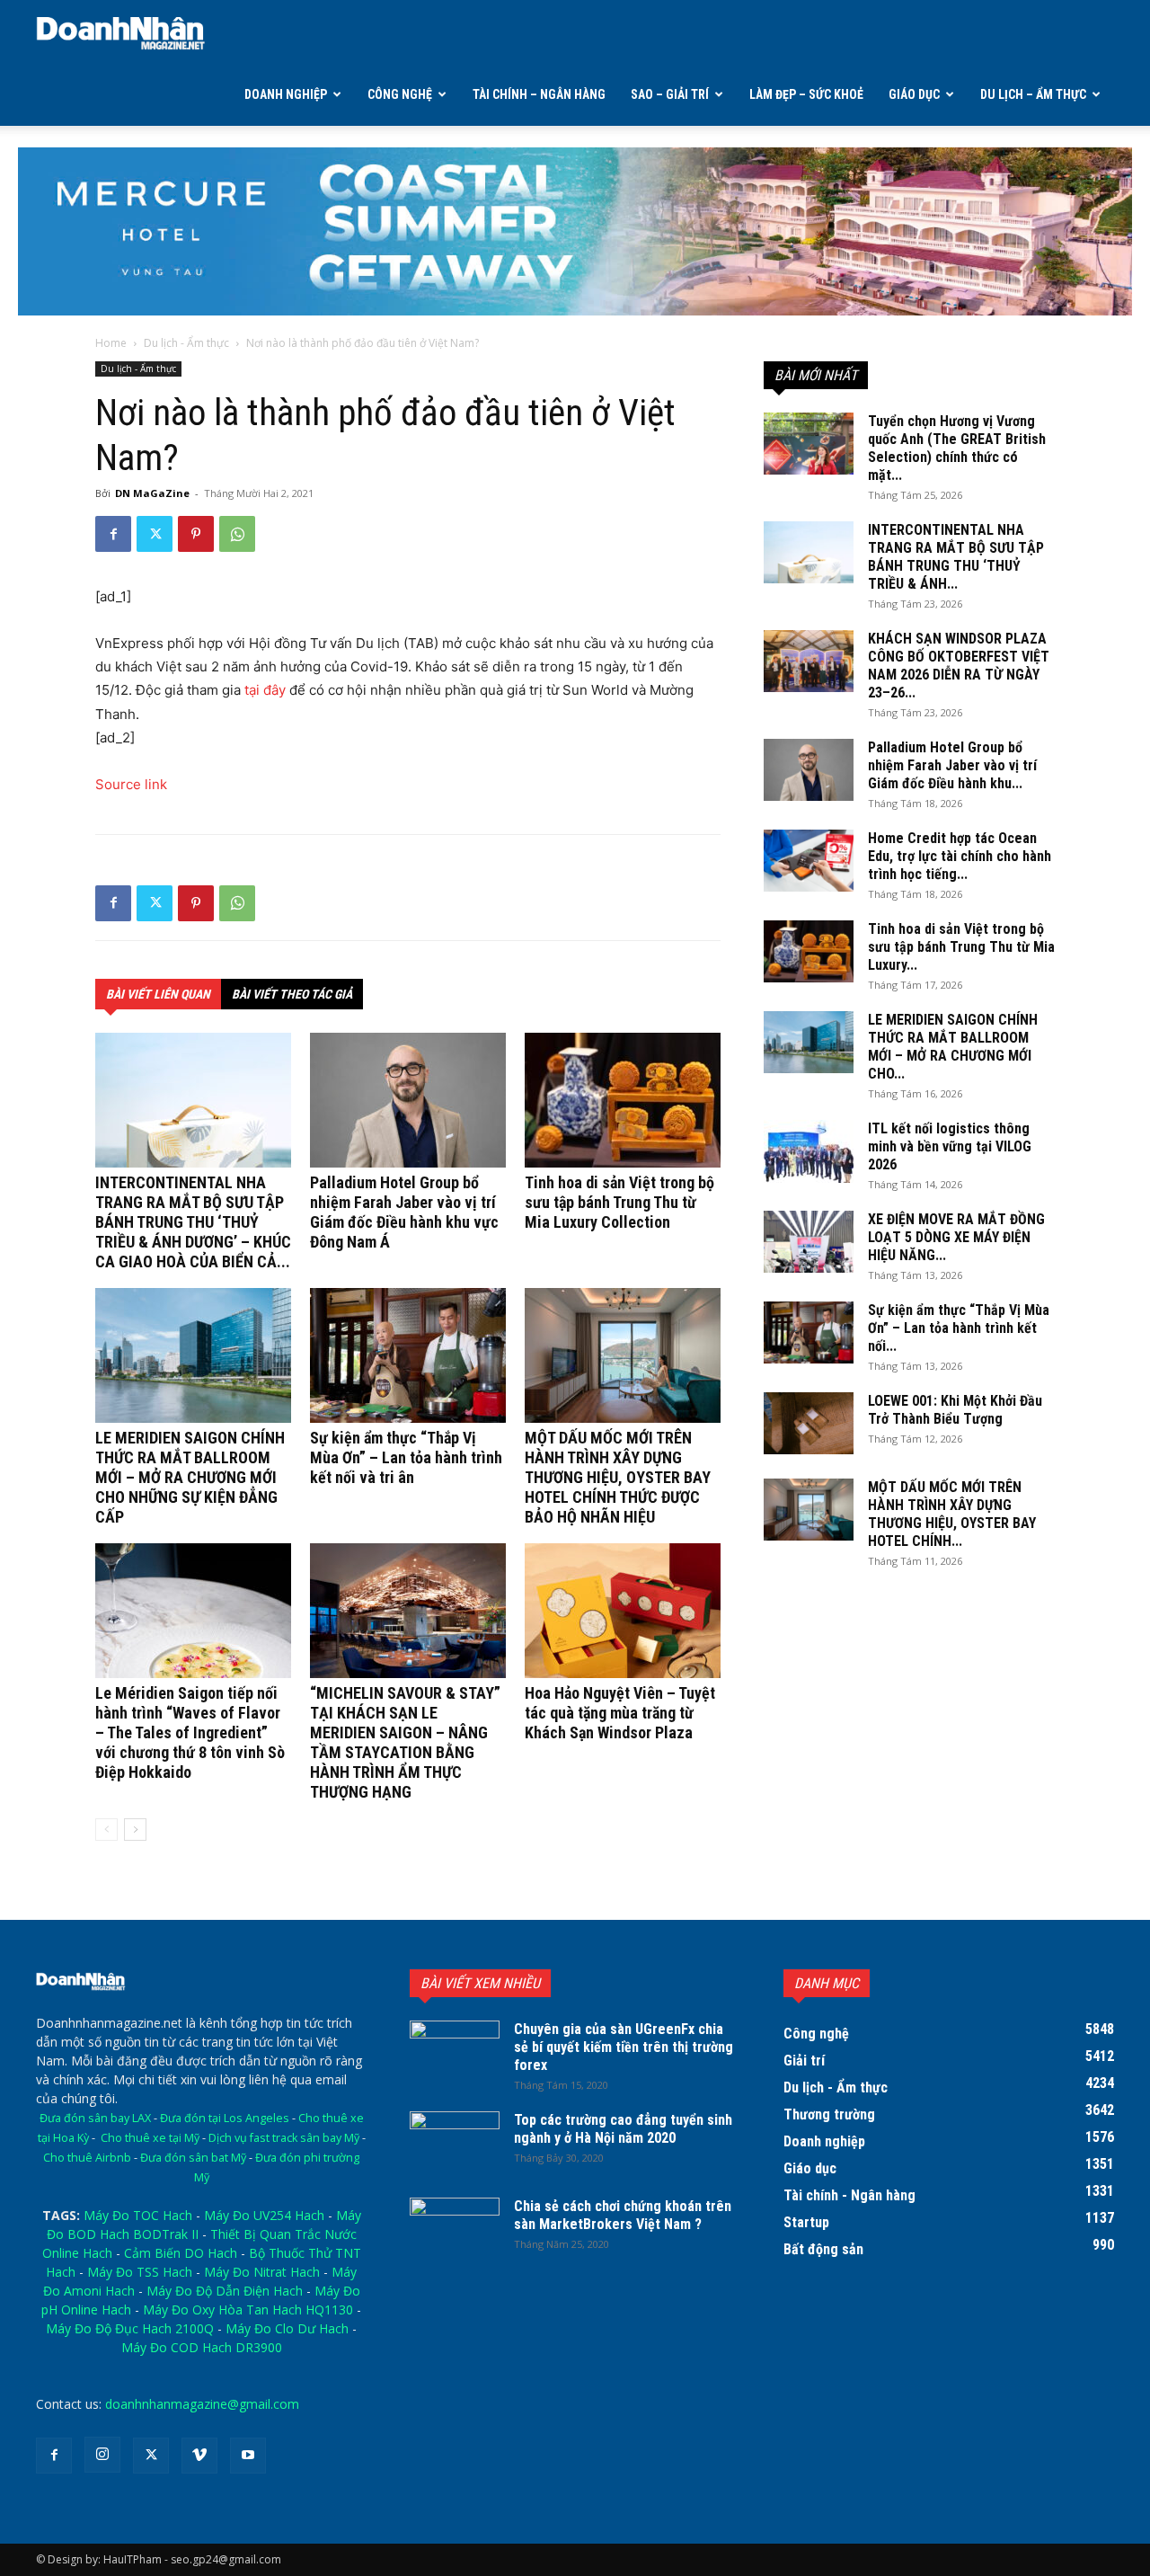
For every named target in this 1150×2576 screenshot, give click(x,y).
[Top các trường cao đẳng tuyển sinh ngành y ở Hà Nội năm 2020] (455, 2143)
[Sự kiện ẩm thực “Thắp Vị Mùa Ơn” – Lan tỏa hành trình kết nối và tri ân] (408, 1355)
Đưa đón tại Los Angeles (225, 2118)
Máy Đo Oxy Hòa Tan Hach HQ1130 (248, 2310)
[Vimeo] (199, 2456)
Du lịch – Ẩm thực (1033, 94)
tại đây (265, 690)
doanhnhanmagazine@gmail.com (202, 2404)
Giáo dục (914, 94)
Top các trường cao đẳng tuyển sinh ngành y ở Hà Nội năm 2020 (623, 2129)
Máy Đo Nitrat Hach (262, 2272)
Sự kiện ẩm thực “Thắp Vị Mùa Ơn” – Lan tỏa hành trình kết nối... (959, 1328)
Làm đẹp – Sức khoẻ (806, 94)
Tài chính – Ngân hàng (539, 94)
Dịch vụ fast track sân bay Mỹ (284, 2138)
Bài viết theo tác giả (292, 994)
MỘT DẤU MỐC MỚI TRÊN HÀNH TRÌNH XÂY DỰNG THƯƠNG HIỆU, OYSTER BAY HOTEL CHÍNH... (952, 1514)
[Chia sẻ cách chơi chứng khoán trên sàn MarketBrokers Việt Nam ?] (455, 2229)
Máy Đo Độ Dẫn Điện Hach (225, 2291)
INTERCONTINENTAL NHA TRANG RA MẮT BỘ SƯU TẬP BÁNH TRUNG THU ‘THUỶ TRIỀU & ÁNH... (956, 557)
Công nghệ (400, 94)
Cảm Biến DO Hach (181, 2253)
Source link (131, 784)
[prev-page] (106, 1830)
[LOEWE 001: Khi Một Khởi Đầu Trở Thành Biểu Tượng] (809, 1423)
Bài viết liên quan (158, 994)
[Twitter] (155, 534)
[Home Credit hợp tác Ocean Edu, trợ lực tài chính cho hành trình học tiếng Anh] (809, 861)
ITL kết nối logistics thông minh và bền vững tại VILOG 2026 (950, 1146)
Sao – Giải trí (670, 94)
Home (111, 343)
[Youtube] (248, 2456)
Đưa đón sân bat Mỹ (193, 2158)
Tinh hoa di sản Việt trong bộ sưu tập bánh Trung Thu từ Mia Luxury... (961, 947)
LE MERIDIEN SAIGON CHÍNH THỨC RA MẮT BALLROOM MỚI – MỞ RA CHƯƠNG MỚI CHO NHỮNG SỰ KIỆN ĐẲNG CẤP (190, 1477)
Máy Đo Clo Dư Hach (287, 2328)
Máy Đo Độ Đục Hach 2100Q (130, 2328)
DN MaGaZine (152, 493)
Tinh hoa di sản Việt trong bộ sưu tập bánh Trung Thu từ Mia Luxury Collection (619, 1202)
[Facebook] (113, 534)
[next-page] (135, 1830)
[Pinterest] (196, 534)
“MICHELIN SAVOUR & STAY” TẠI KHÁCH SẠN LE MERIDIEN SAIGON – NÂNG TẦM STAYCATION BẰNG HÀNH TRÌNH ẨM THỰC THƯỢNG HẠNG (405, 1742)
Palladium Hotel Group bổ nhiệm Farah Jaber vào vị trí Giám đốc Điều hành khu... (952, 765)
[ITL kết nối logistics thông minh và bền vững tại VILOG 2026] (809, 1151)
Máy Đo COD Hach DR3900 (202, 2347)
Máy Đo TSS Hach (140, 2272)
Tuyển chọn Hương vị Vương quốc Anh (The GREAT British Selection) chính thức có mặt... (957, 448)
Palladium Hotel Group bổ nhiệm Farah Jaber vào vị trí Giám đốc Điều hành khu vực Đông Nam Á (404, 1212)
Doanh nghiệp (286, 94)
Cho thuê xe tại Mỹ (150, 2138)
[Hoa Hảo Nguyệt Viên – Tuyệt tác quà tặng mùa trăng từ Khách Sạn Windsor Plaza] (623, 1611)
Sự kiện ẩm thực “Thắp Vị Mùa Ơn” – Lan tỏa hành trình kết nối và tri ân (406, 1457)
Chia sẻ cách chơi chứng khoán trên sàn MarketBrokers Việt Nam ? (623, 2215)
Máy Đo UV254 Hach (264, 2215)
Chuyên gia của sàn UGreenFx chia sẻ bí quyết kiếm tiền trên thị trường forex (624, 2047)
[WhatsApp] (237, 534)
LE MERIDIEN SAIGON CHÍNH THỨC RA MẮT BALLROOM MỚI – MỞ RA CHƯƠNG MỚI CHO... (953, 1047)
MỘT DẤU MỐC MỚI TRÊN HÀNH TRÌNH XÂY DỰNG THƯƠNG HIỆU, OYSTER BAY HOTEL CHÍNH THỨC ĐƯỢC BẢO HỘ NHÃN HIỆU (618, 1477)
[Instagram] (102, 2455)
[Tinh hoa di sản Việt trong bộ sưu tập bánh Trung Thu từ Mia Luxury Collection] (623, 1100)
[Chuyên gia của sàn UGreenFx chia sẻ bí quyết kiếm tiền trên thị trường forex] (455, 2052)
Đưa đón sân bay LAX (95, 2118)
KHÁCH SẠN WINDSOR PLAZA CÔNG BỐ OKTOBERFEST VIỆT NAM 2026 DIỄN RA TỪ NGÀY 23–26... (959, 666)
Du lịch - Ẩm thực (186, 343)
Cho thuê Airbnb (87, 2158)
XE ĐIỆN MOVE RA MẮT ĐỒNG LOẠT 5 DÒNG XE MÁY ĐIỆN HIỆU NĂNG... (956, 1237)
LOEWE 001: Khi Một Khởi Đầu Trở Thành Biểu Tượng (955, 1410)
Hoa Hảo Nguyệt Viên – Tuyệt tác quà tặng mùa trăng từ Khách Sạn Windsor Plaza (620, 1713)
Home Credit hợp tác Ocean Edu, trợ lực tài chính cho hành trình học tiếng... (960, 856)
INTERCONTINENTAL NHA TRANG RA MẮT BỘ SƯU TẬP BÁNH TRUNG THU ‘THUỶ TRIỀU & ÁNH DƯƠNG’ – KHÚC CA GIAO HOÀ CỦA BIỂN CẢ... (193, 1222)
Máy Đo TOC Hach (138, 2215)
